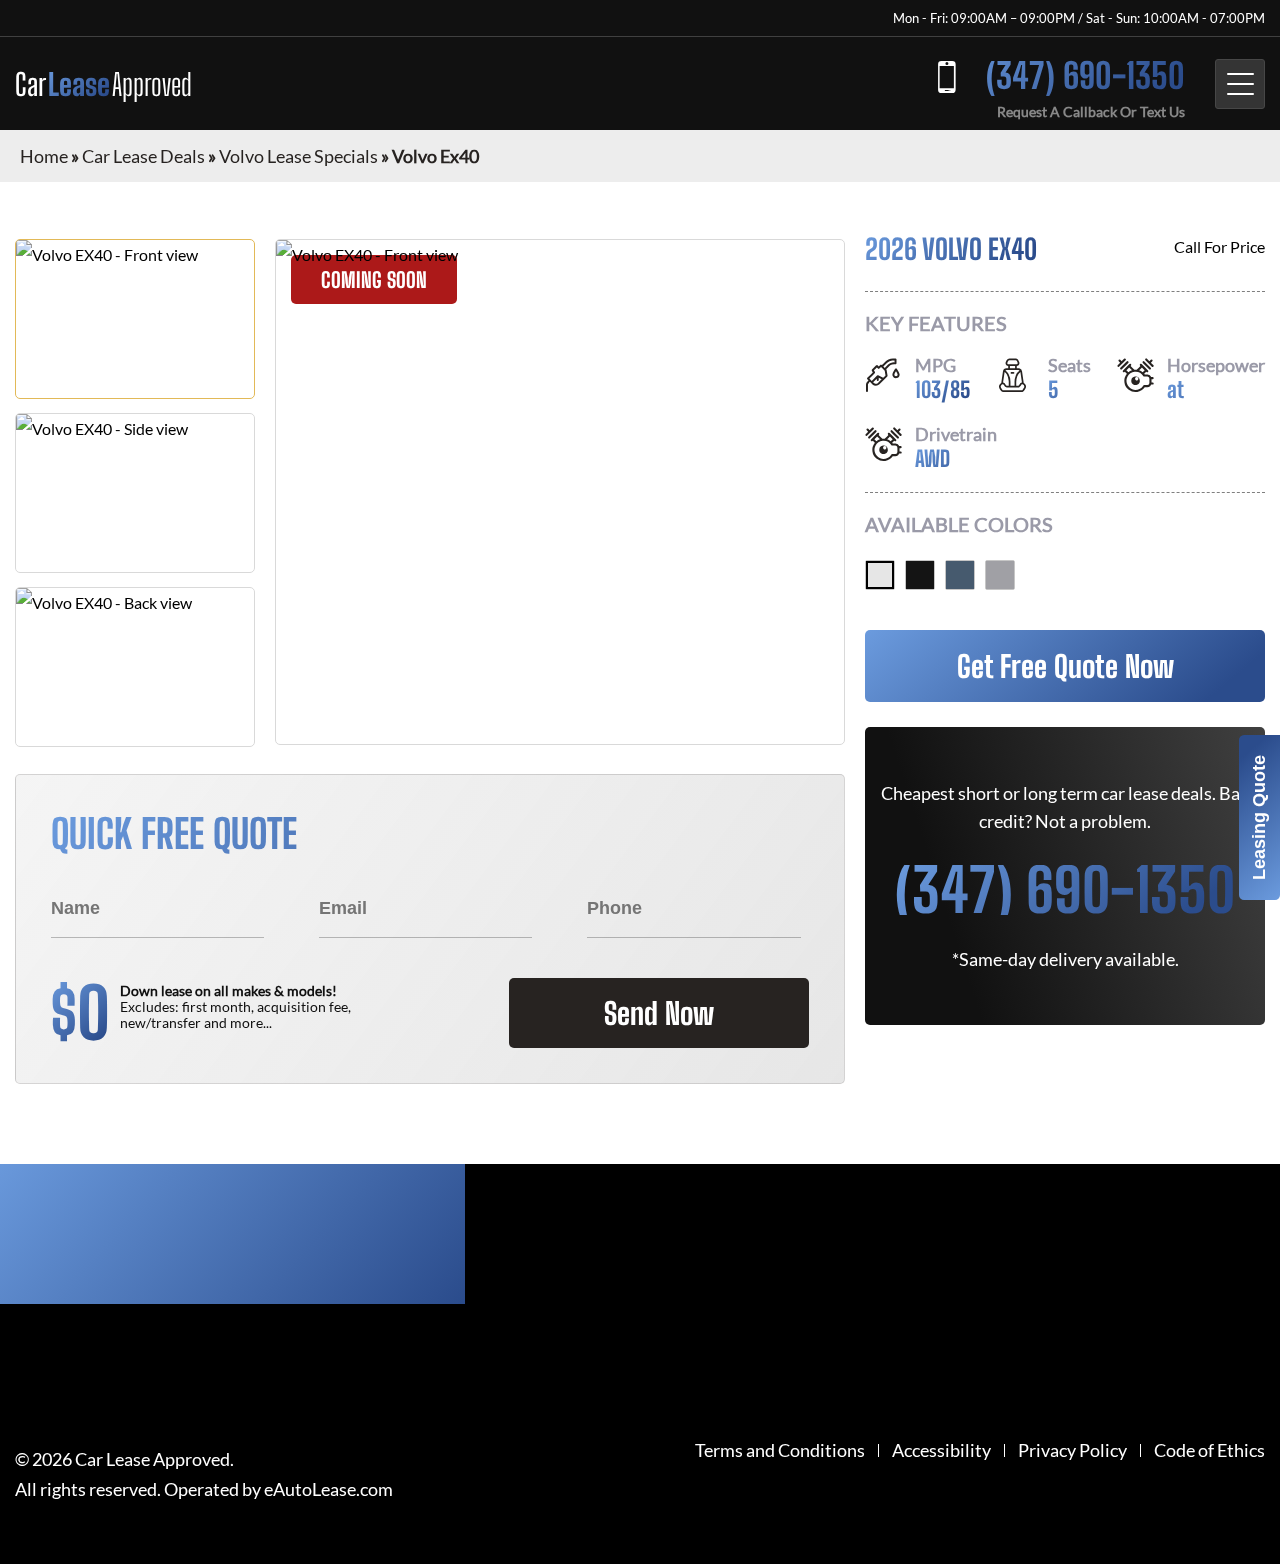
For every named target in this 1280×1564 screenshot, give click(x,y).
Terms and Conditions (780, 1450)
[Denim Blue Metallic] (960, 575)
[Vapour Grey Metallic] (1000, 575)
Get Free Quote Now (1065, 666)
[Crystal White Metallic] (880, 575)
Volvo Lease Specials (298, 156)
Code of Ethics (1209, 1450)
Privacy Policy (1072, 1450)
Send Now (659, 1013)
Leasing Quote (1259, 817)
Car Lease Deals (143, 156)
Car (103, 84)
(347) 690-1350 (1085, 75)
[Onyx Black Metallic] (920, 575)
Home (44, 156)
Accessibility (941, 1450)
